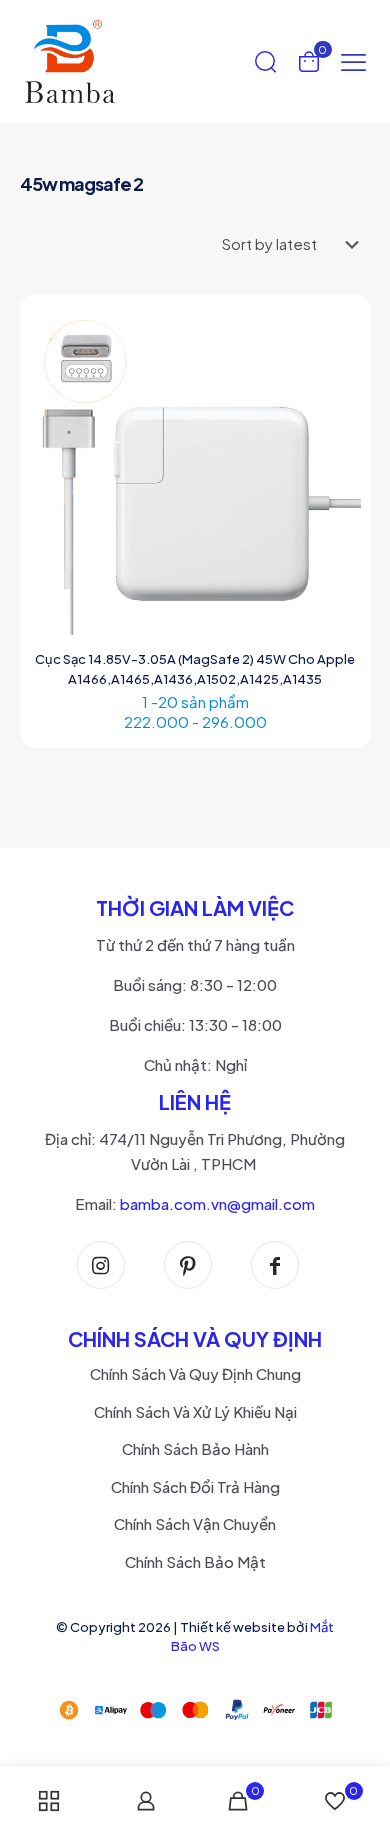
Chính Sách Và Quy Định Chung (195, 1373)
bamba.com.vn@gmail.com (217, 1203)
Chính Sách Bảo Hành (195, 1448)
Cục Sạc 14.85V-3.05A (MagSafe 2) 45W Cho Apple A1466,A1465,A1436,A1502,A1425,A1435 (195, 669)
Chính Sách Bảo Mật (195, 1561)
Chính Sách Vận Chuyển (195, 1523)
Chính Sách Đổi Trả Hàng (195, 1486)
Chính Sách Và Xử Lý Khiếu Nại (195, 1411)
